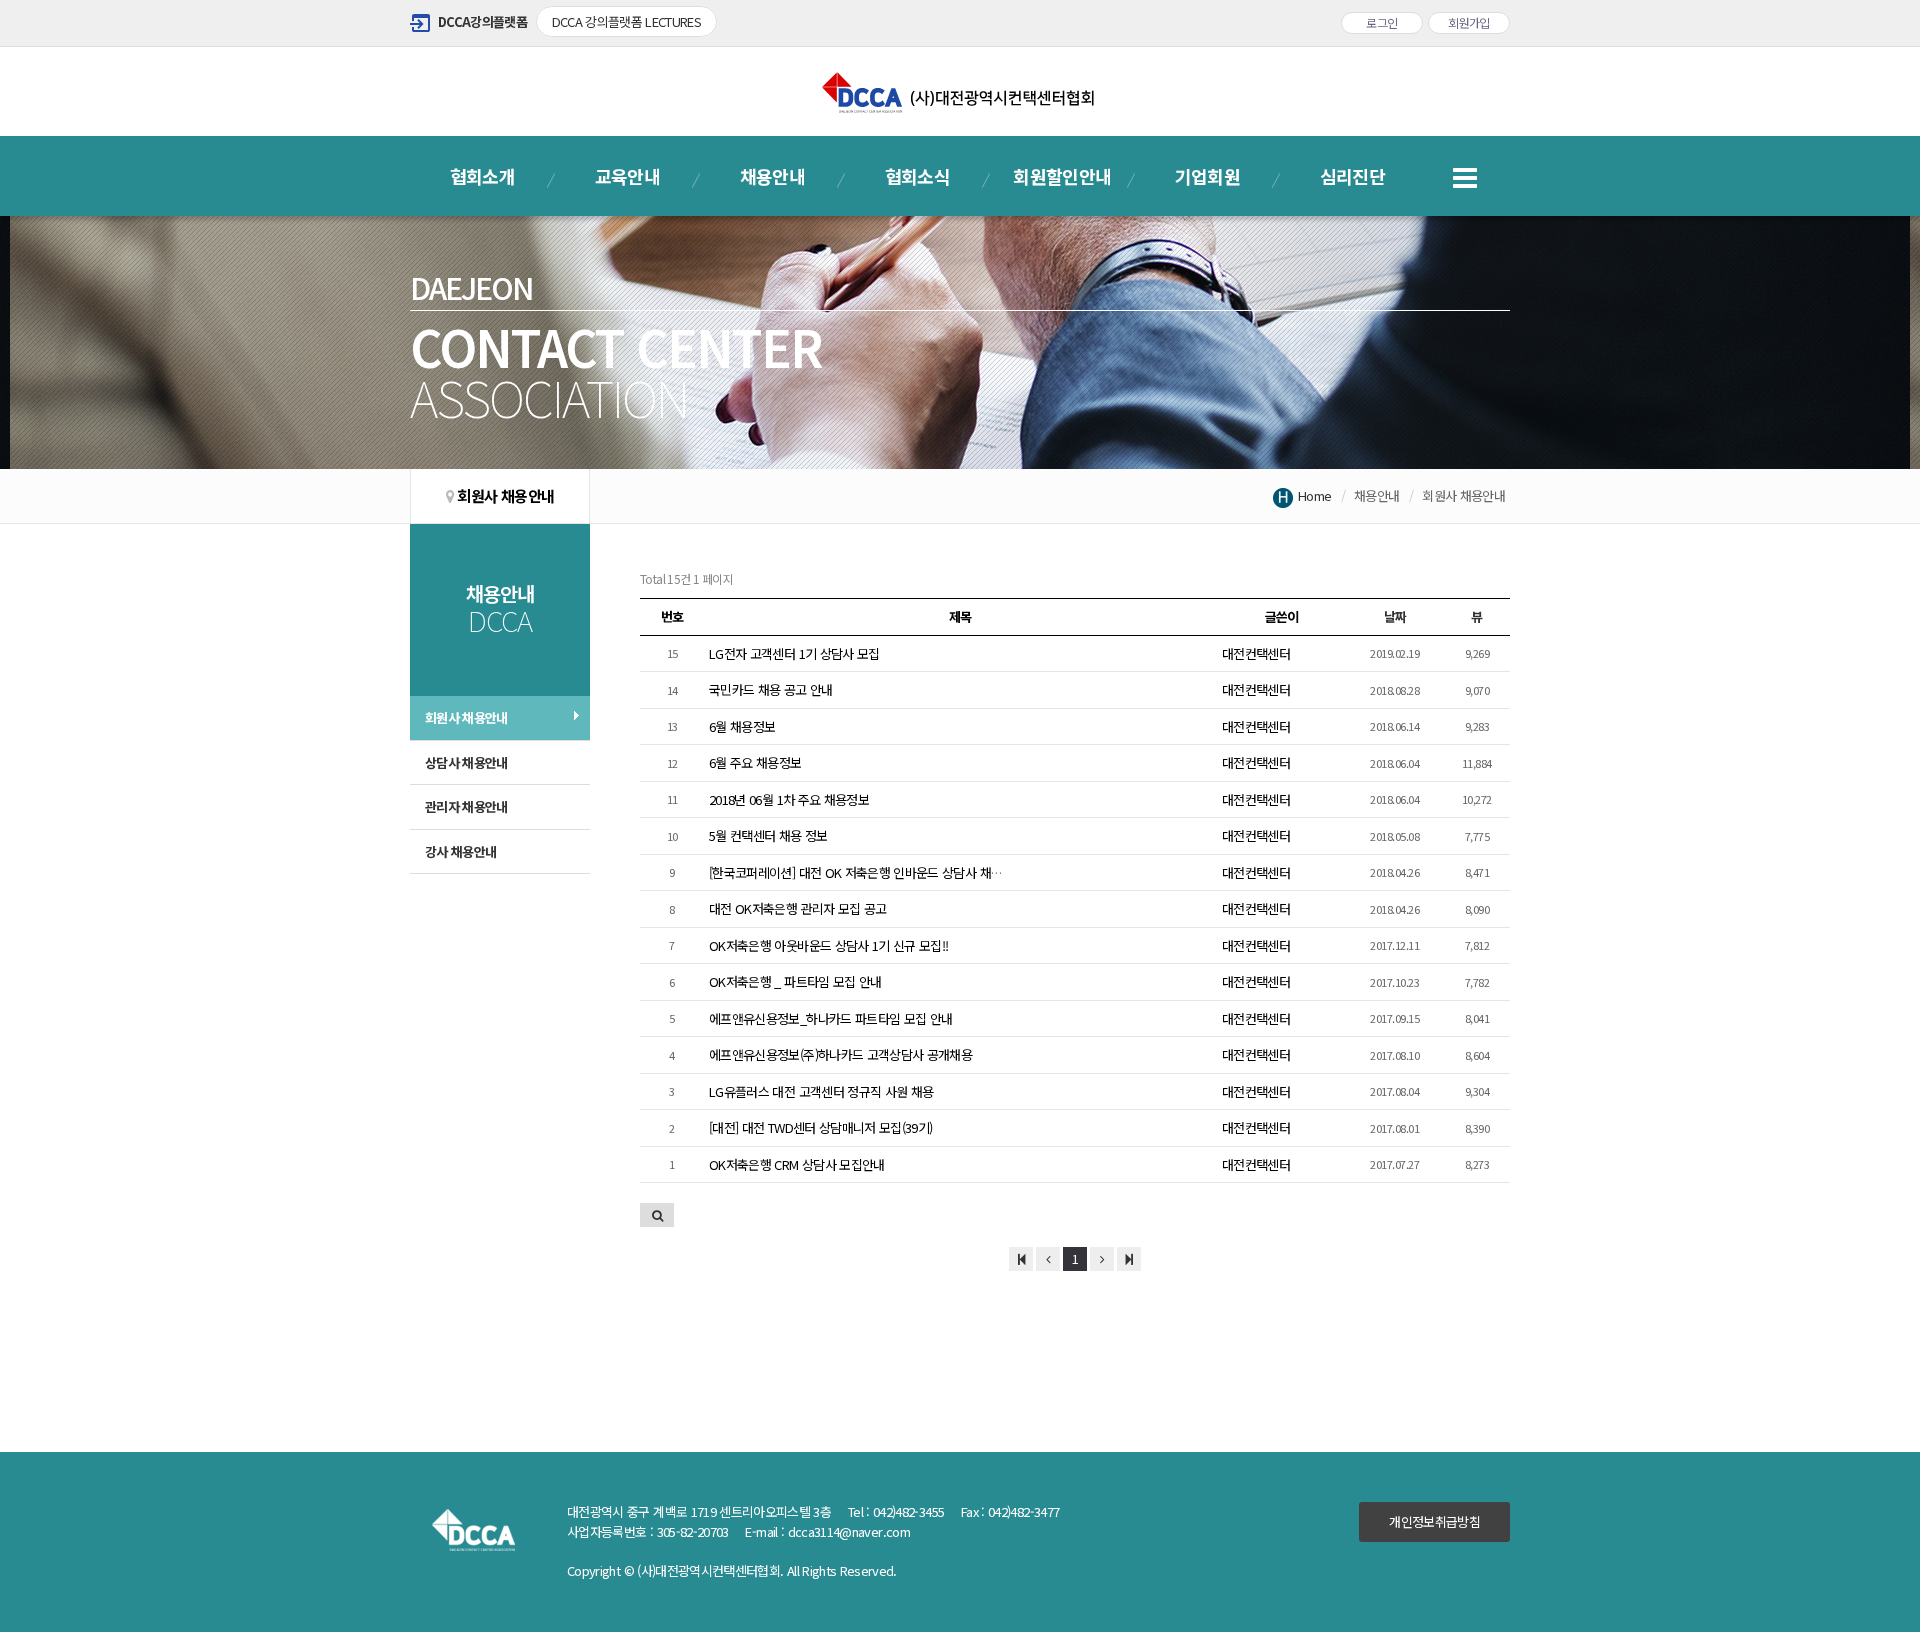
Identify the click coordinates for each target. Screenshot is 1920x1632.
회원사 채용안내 (466, 717)
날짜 (1395, 616)
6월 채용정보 (742, 726)
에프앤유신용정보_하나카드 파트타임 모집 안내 (830, 1018)
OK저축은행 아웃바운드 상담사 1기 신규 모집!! (828, 945)
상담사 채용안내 (466, 762)
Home (1314, 495)
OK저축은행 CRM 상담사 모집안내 (797, 1164)
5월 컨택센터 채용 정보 (768, 835)
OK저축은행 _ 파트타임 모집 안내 (795, 981)
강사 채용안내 (460, 851)
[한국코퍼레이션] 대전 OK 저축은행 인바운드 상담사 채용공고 (867, 872)
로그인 (1381, 22)
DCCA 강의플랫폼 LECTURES (627, 21)
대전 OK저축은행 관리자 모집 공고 (798, 908)
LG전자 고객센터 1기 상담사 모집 (794, 653)
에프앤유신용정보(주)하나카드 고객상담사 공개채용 (840, 1054)
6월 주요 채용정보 (755, 762)
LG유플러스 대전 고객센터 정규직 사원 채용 (821, 1091)
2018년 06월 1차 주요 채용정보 (789, 799)
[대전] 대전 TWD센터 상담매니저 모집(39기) (820, 1127)
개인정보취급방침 (1434, 1521)
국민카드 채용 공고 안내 (771, 689)
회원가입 (1469, 22)
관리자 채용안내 (466, 806)
